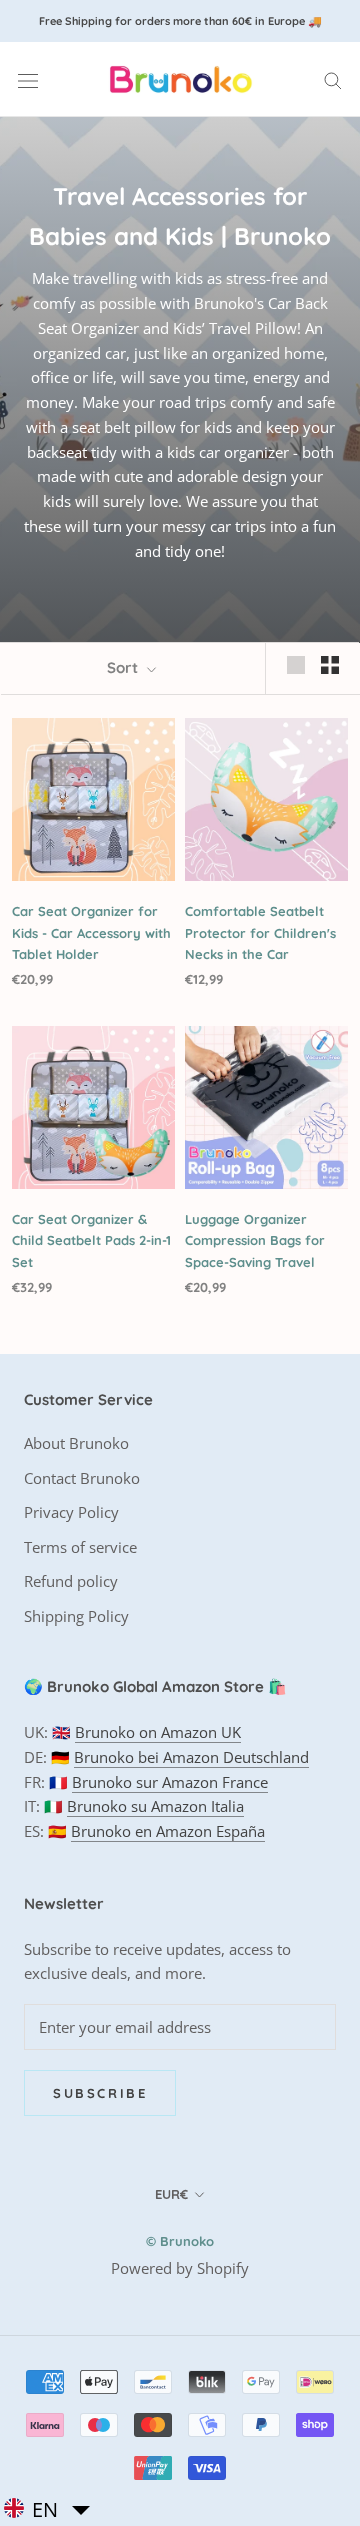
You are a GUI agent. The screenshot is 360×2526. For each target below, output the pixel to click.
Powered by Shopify (180, 2268)
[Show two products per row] (330, 665)
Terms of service (80, 1547)
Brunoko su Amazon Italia (155, 1806)
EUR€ (171, 2194)
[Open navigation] (28, 80)
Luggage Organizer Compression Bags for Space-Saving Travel (255, 1240)
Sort (124, 667)
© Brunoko (180, 2241)
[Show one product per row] (296, 665)
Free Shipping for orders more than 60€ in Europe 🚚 (180, 21)
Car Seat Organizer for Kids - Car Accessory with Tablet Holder (91, 932)
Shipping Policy (76, 1616)
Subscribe (100, 2093)
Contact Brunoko (82, 1478)
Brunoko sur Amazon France (170, 1782)
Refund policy (71, 1581)
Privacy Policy (71, 1512)
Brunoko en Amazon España (168, 1831)
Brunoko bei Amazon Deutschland (191, 1757)
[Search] (333, 79)
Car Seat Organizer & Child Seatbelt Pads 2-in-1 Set (91, 1240)
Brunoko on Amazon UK (158, 1732)
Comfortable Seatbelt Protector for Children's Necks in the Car (260, 932)
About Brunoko (76, 1443)
